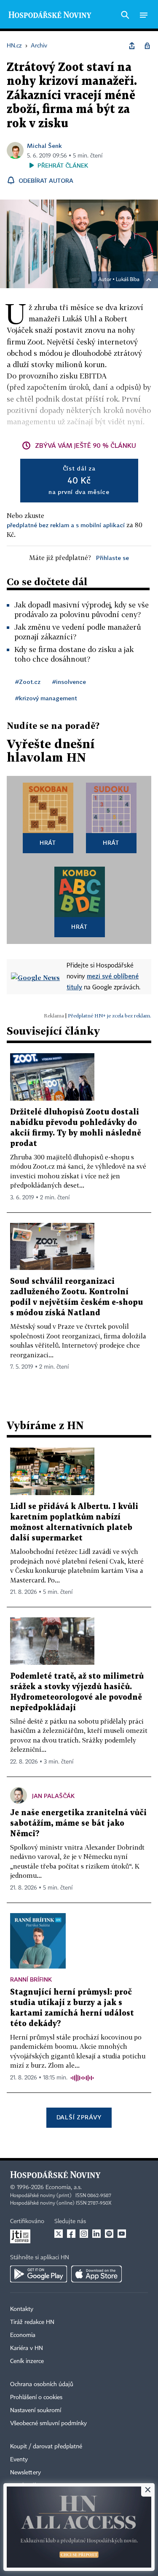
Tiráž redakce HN (32, 2322)
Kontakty (22, 2309)
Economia (23, 2335)
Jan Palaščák (53, 1796)
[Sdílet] (132, 46)
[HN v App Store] (96, 2274)
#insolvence (69, 682)
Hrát (48, 842)
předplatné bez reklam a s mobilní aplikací (66, 525)
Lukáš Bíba (128, 280)
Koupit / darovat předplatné (46, 2447)
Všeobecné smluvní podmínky (48, 2424)
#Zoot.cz (28, 682)
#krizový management (46, 698)
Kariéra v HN (27, 2348)
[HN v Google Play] (39, 2274)
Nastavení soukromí (36, 2410)
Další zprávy (79, 2117)
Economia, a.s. (64, 2187)
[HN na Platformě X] (59, 2234)
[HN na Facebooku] (71, 2234)
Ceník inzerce (27, 2361)
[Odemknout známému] (147, 46)
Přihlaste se (112, 558)
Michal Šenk (44, 146)
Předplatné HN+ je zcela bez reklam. (110, 1016)
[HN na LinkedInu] (96, 2234)
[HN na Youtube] (122, 2234)
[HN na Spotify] (109, 2234)
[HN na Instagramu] (84, 2234)
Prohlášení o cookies (36, 2397)
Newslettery (25, 2473)
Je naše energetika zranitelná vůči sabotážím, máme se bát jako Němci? (78, 1823)
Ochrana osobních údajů (42, 2384)
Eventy (19, 2460)
